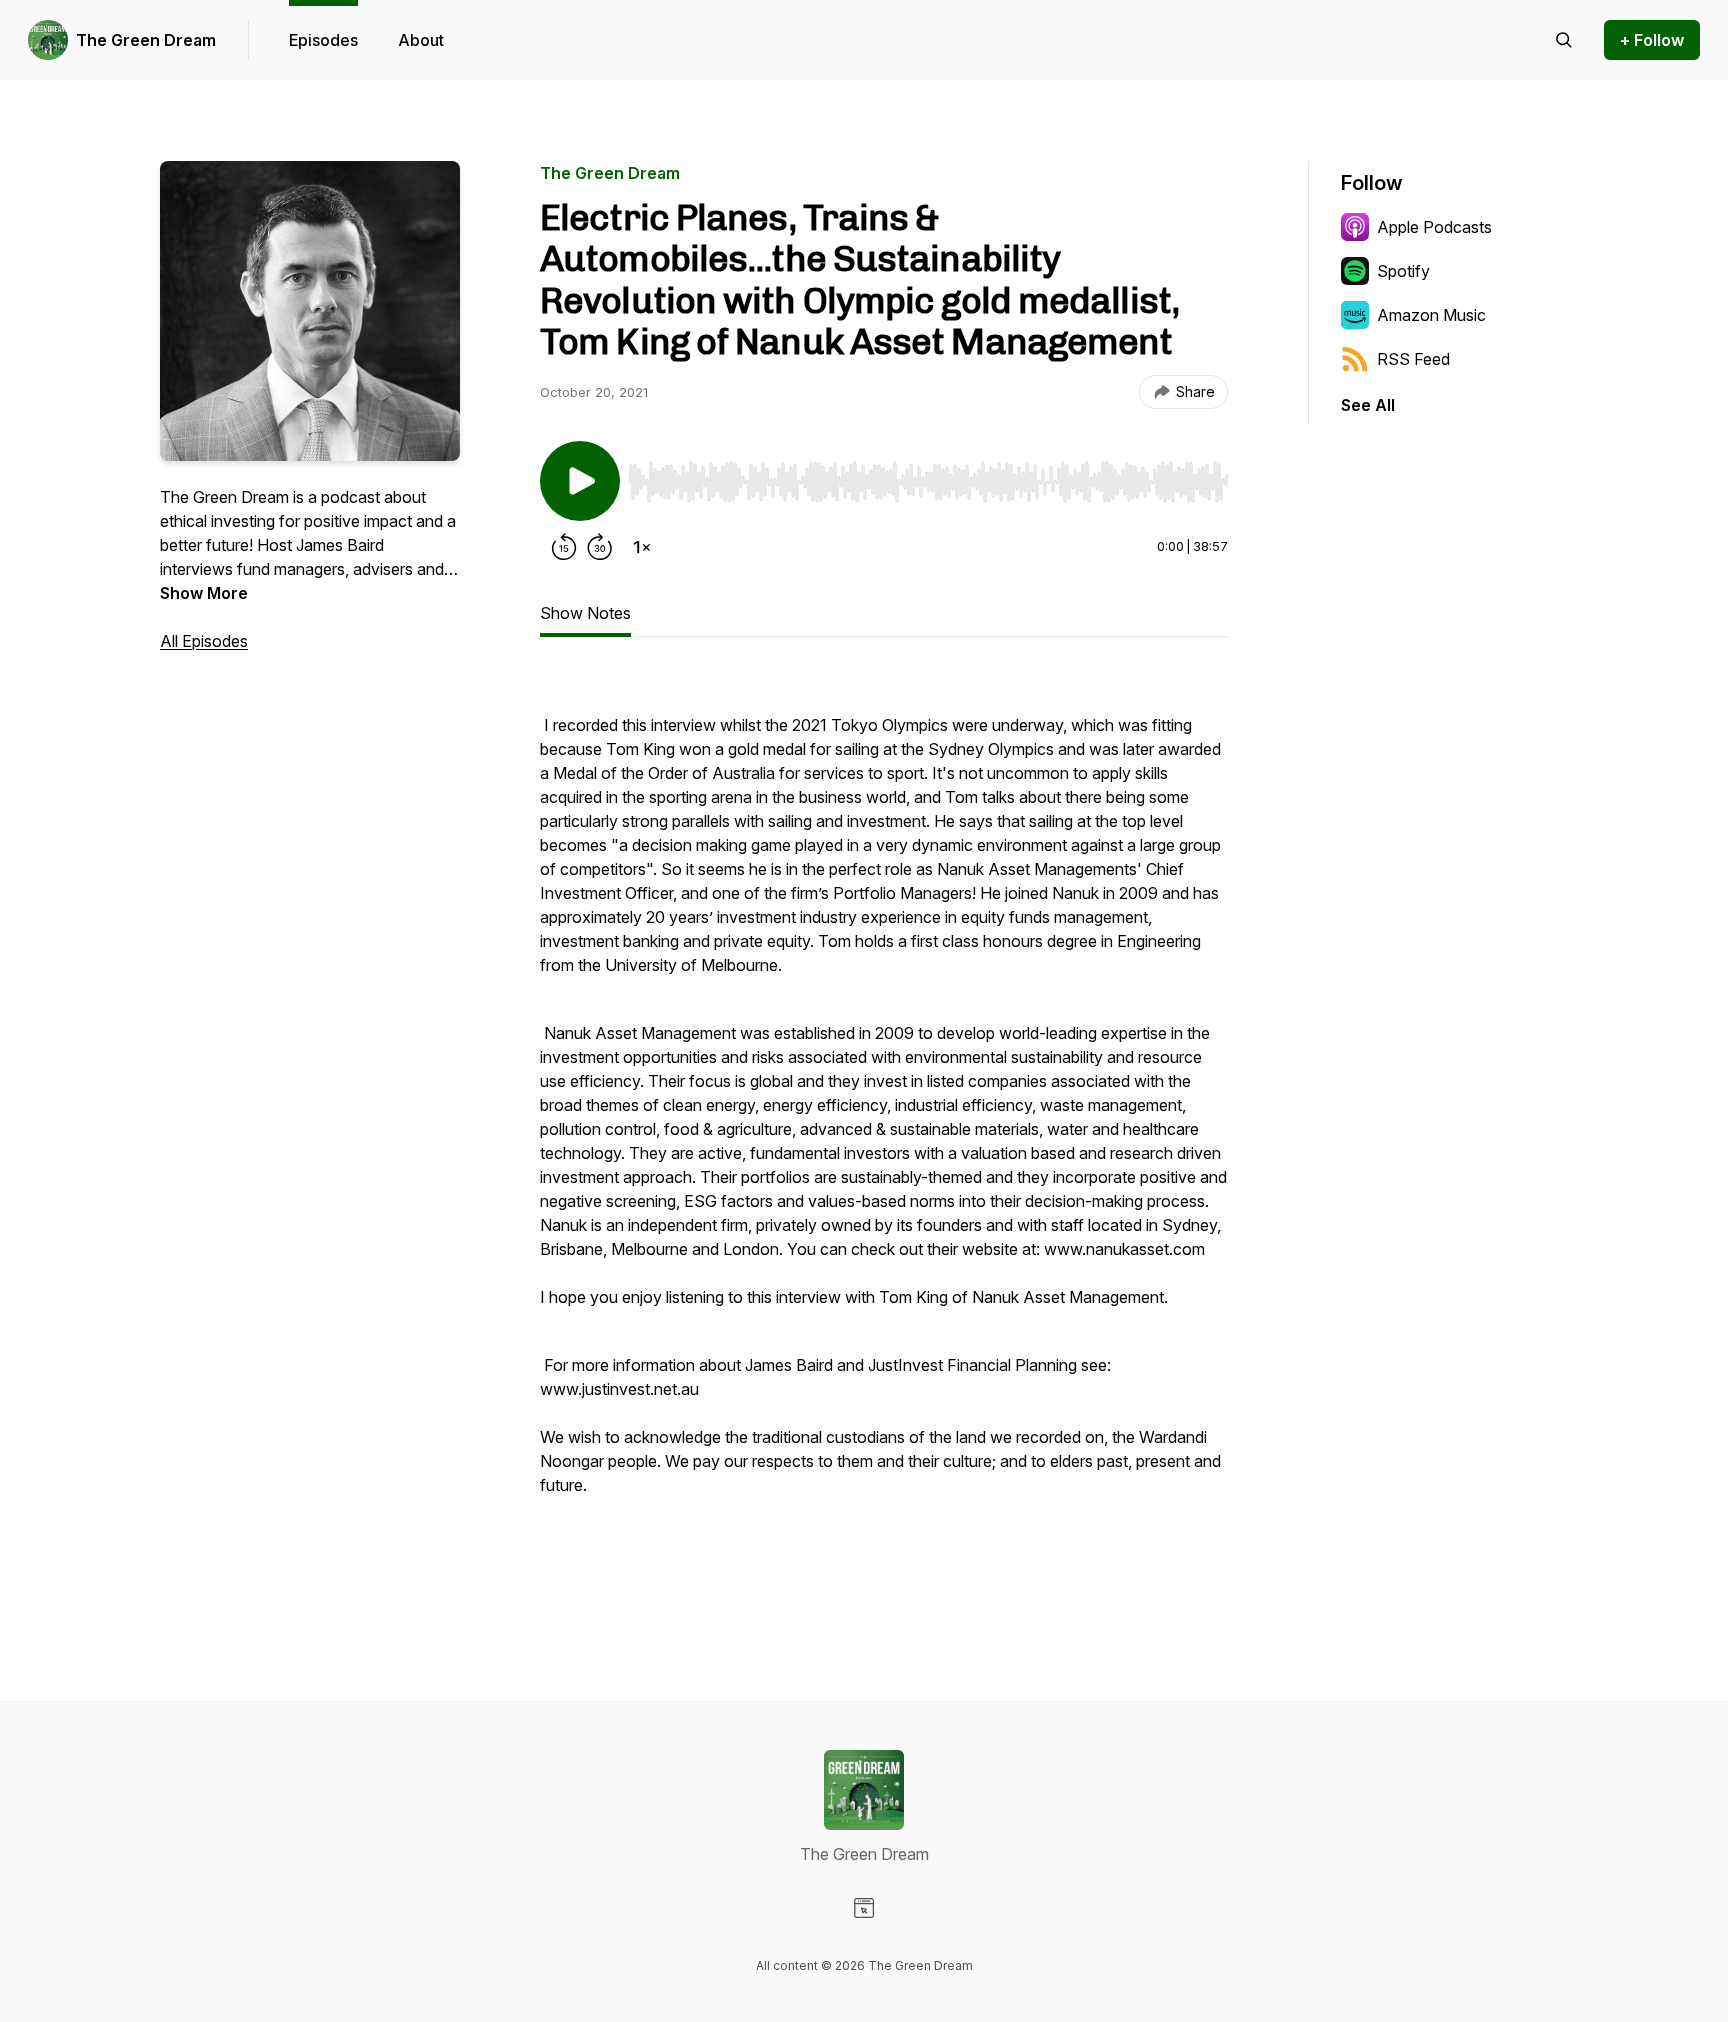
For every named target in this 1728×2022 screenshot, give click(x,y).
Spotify (1403, 271)
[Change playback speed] (642, 547)
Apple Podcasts (1434, 227)
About (421, 40)
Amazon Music (1431, 315)
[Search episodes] (1564, 40)
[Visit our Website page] (864, 1908)
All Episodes (204, 641)
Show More (204, 593)
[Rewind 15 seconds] (564, 547)
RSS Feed (1413, 359)
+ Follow (1652, 40)
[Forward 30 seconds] (600, 547)
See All (1368, 405)
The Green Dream (146, 40)
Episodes (323, 40)
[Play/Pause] (580, 481)
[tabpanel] (884, 1129)
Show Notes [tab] (585, 613)
